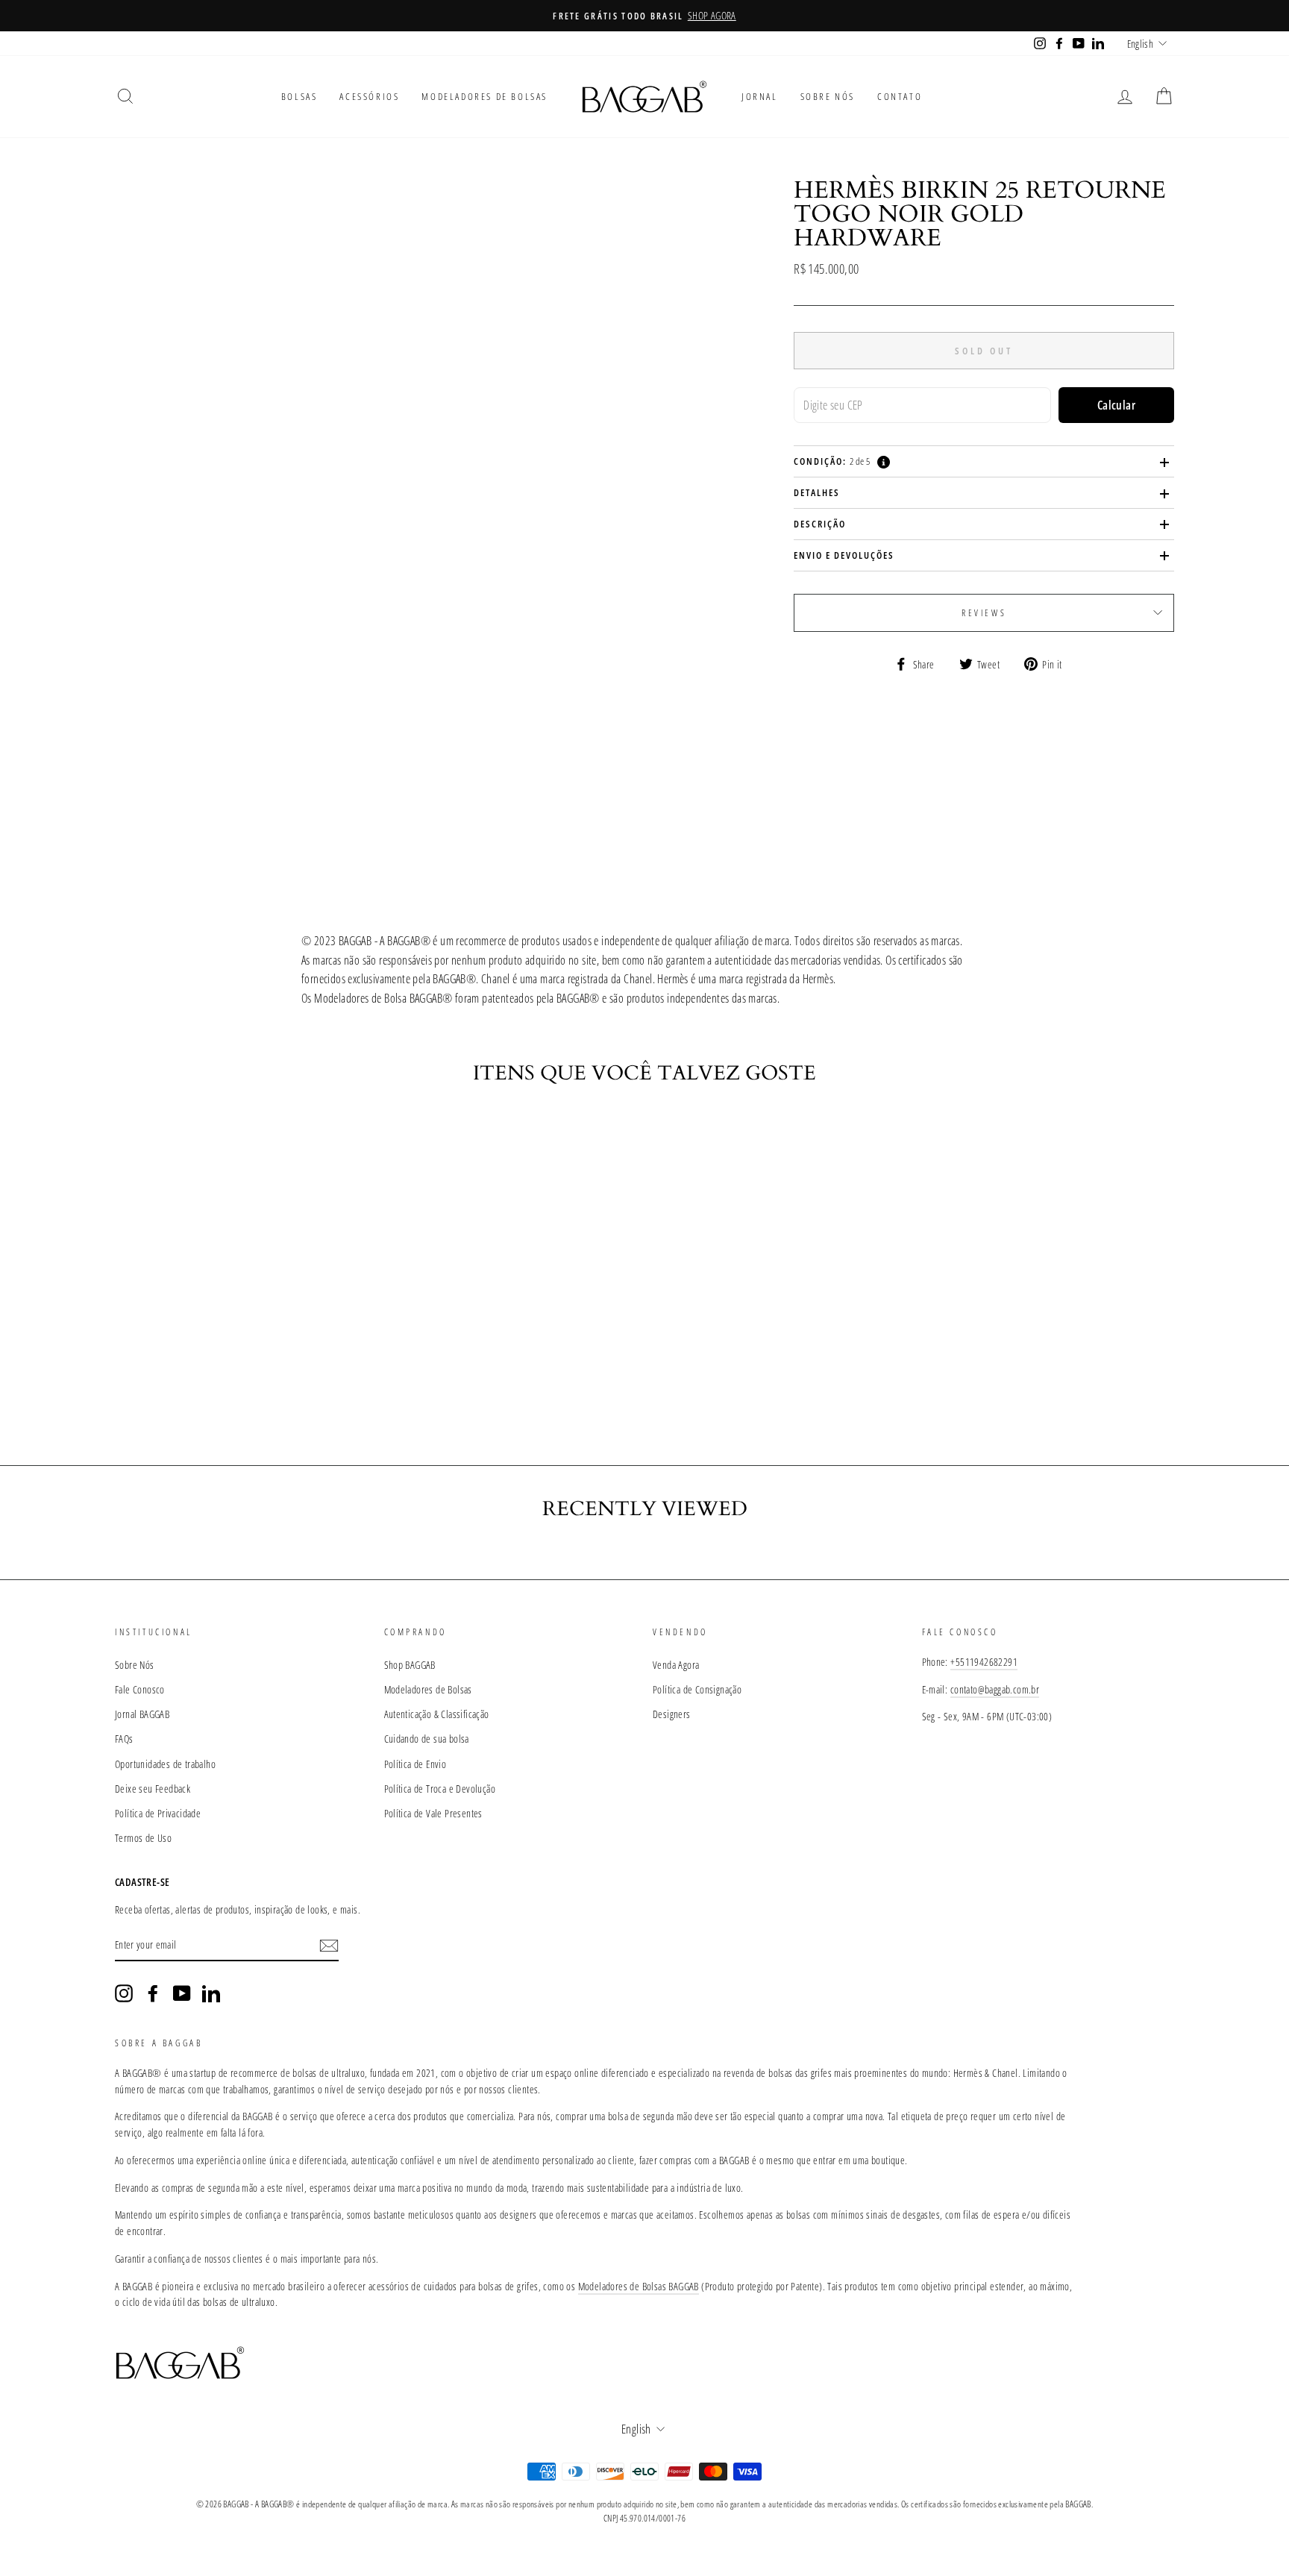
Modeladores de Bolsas (428, 1689)
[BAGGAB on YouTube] (182, 1993)
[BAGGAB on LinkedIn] (211, 1993)
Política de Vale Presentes (433, 1813)
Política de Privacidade (158, 1813)
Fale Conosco (140, 1689)
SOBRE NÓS (828, 96)
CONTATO (900, 96)
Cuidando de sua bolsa (427, 1739)
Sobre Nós (135, 1665)
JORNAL (760, 96)
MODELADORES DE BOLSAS (484, 96)
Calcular (1116, 405)
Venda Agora (676, 1665)
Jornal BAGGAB (142, 1714)
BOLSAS (299, 96)
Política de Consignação (697, 1689)
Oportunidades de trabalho (165, 1764)
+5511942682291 (984, 1662)
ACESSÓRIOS (369, 96)
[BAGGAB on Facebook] (153, 1993)
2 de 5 (832, 461)
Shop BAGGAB (410, 1665)
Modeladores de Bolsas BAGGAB (639, 2286)
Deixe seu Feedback (153, 1789)
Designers (672, 1714)
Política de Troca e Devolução (440, 1789)
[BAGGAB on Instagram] (124, 1993)
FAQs (124, 1739)
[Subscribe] (329, 1946)
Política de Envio (415, 1764)
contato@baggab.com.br (995, 1689)
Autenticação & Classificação (437, 1714)
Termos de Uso (143, 1838)
